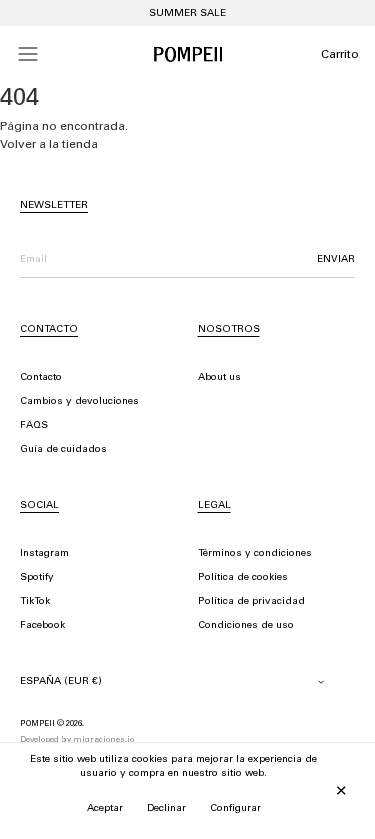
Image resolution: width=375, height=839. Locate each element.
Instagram (44, 554)
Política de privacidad (251, 602)
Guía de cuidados (63, 450)
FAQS (34, 426)
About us (219, 378)
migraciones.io (103, 740)
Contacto (41, 378)
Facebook (42, 626)
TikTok (35, 602)
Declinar (166, 809)
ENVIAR (336, 260)
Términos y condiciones (255, 554)
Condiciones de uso (246, 626)
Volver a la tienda (49, 145)
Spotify (37, 578)
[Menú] (28, 54)
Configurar (235, 809)
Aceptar (105, 809)
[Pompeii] (188, 54)
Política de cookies (243, 578)
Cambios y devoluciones (79, 402)
